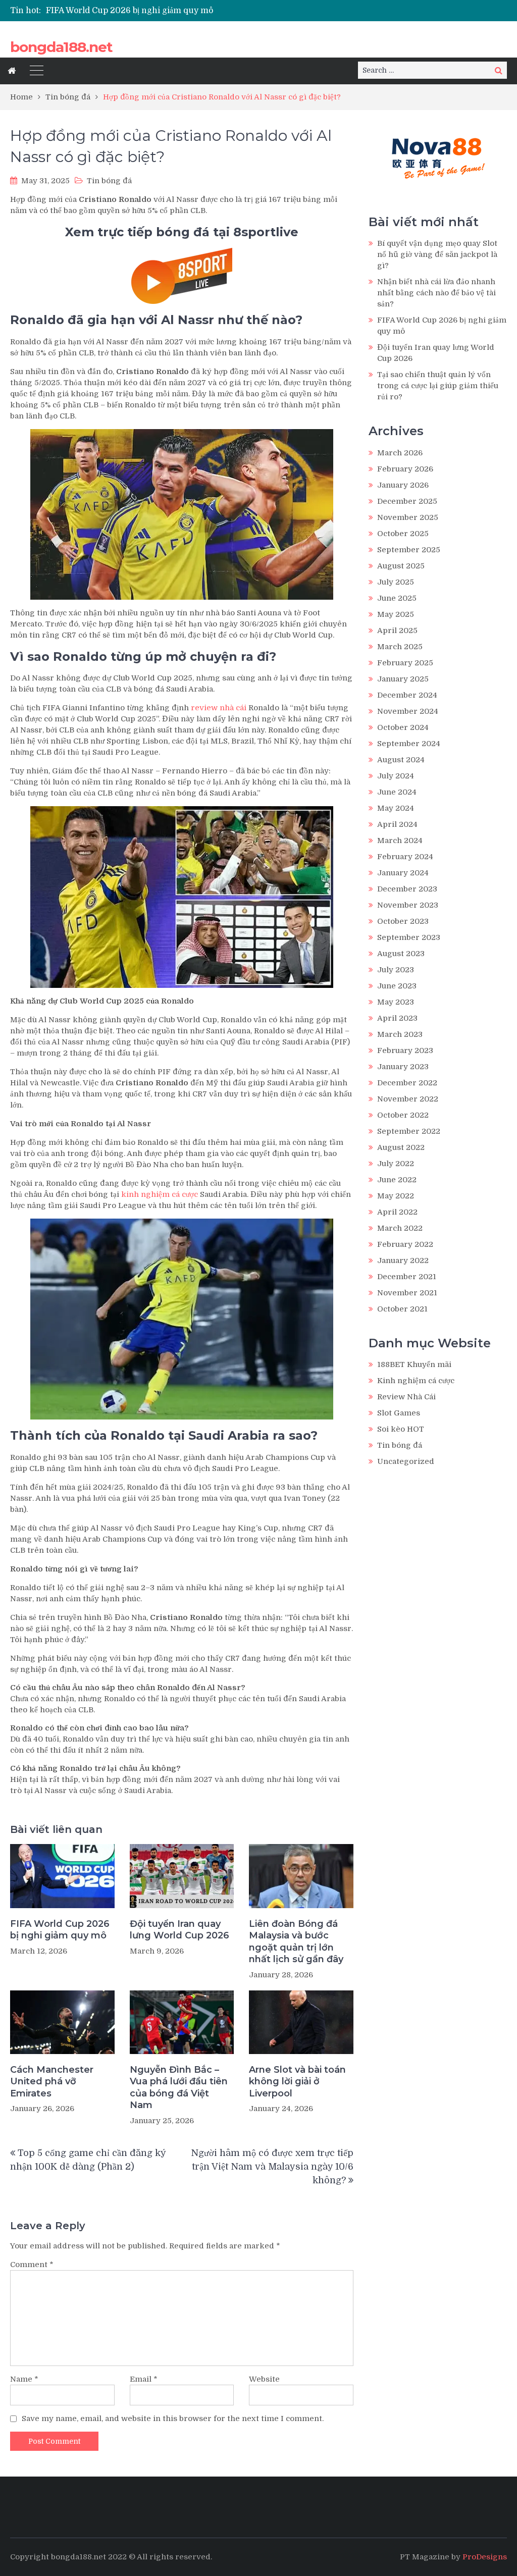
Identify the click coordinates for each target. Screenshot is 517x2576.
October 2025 (403, 534)
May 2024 (396, 808)
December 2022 (407, 1083)
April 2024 (397, 824)
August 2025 (401, 566)
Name (24, 2379)
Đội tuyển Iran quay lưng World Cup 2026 (179, 1930)
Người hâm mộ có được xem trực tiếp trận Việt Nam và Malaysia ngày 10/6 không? (272, 2167)
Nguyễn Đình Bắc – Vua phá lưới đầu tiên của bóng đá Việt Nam (179, 2087)
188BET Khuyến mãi (414, 1364)
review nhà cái (219, 708)
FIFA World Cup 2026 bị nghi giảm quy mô (130, 11)
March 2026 (400, 453)
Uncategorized (406, 1461)
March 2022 (400, 1228)
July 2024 (396, 776)
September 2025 (409, 550)
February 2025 (405, 663)
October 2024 (403, 727)
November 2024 (408, 711)
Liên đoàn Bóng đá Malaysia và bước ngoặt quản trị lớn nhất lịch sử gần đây (296, 1941)
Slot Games (399, 1413)
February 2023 (405, 1050)
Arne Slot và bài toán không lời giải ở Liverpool (297, 2082)
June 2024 (397, 792)
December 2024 (407, 695)
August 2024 (401, 760)
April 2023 (397, 1018)
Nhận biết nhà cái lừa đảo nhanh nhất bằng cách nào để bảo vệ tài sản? (436, 293)
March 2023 (400, 1034)
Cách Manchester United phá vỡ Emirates (52, 2082)
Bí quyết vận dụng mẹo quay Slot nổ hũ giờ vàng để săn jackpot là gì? (437, 254)
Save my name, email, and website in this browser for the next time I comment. (173, 2419)
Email (144, 2379)
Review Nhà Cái (406, 1397)
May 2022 (396, 1196)
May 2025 (396, 614)
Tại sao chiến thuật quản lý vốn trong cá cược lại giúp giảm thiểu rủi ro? (438, 386)
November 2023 (408, 905)
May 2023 (396, 1002)
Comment (32, 2265)
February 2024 (405, 857)
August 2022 (401, 1147)
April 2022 (397, 1212)
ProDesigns (485, 2557)
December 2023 (407, 889)
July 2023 (396, 970)
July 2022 (396, 1164)
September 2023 (409, 937)
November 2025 (408, 517)
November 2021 (407, 1293)
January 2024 (403, 873)
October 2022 (403, 1115)
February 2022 (405, 1244)
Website (264, 2379)
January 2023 (403, 1067)
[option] (177, 11)
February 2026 (405, 469)
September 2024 (409, 744)
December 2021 (407, 1277)
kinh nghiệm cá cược (160, 1194)
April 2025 (397, 630)
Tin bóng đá (109, 181)
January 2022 (403, 1260)
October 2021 (402, 1309)
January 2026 (403, 485)
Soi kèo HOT (401, 1429)
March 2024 (400, 840)
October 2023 (403, 921)
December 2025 (407, 501)
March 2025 (400, 647)
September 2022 (409, 1131)
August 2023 (401, 954)
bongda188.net (61, 47)
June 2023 (397, 986)
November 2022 (408, 1099)
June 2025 (397, 598)
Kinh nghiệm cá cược (416, 1381)
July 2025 (396, 582)
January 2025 (403, 679)
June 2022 (397, 1180)
